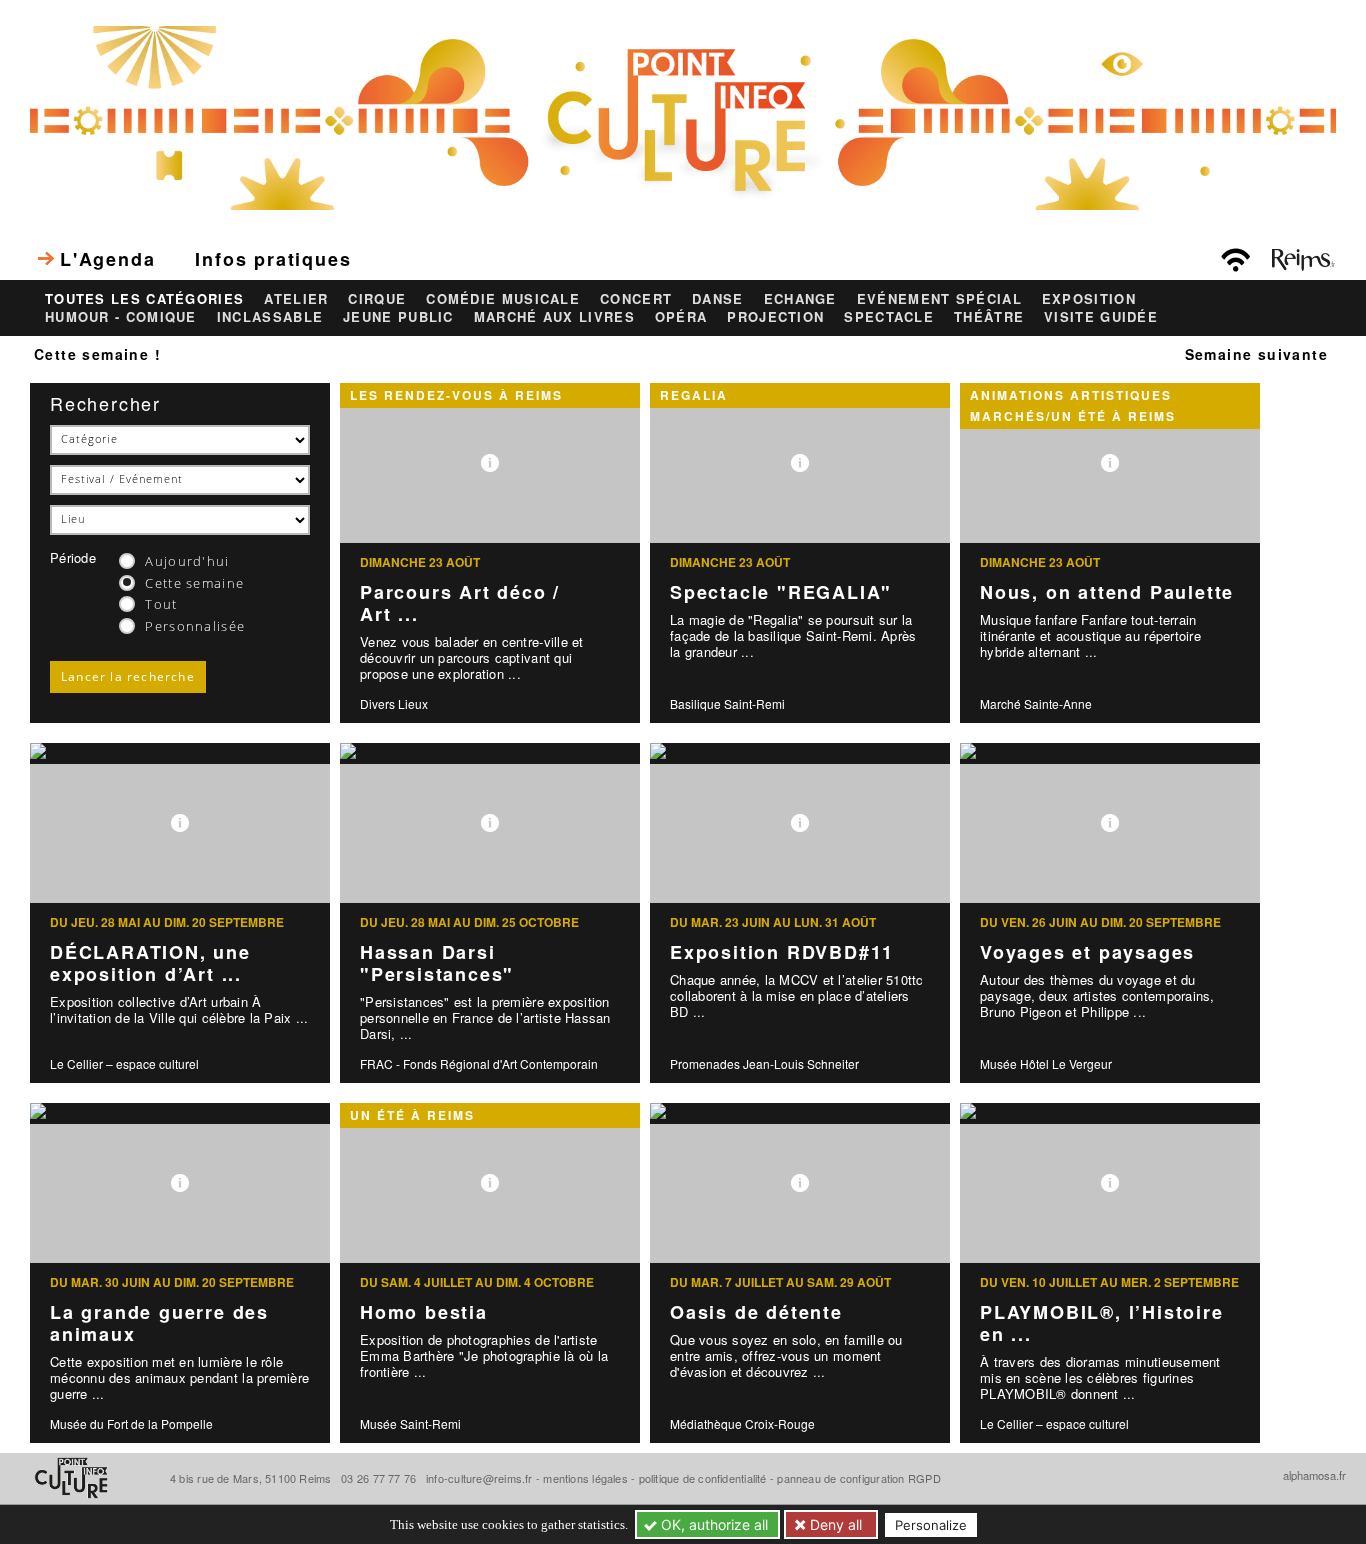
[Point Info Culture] (683, 116)
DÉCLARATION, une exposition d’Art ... (150, 963)
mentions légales (585, 1478)
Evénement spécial (939, 299)
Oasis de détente (756, 1312)
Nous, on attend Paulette (1107, 592)
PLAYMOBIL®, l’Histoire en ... (1102, 1323)
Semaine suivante (1256, 354)
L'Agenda (107, 259)
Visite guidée (1101, 317)
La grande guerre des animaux (159, 1323)
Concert (636, 299)
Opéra (681, 317)
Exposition (1089, 299)
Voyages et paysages (1087, 952)
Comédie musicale (503, 299)
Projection (775, 317)
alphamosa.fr (1314, 1475)
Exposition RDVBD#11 (782, 952)
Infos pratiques (273, 259)
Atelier (296, 299)
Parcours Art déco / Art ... (460, 603)
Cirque (377, 299)
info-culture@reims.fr (479, 1478)
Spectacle (889, 317)
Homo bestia (424, 1312)
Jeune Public (398, 317)
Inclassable (270, 317)
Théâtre (989, 317)
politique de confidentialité (703, 1478)
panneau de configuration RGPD (858, 1478)
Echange (800, 299)
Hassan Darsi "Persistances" (437, 963)
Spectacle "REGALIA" (781, 592)
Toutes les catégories (144, 299)
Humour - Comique (121, 317)
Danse (718, 299)
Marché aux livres (554, 317)
